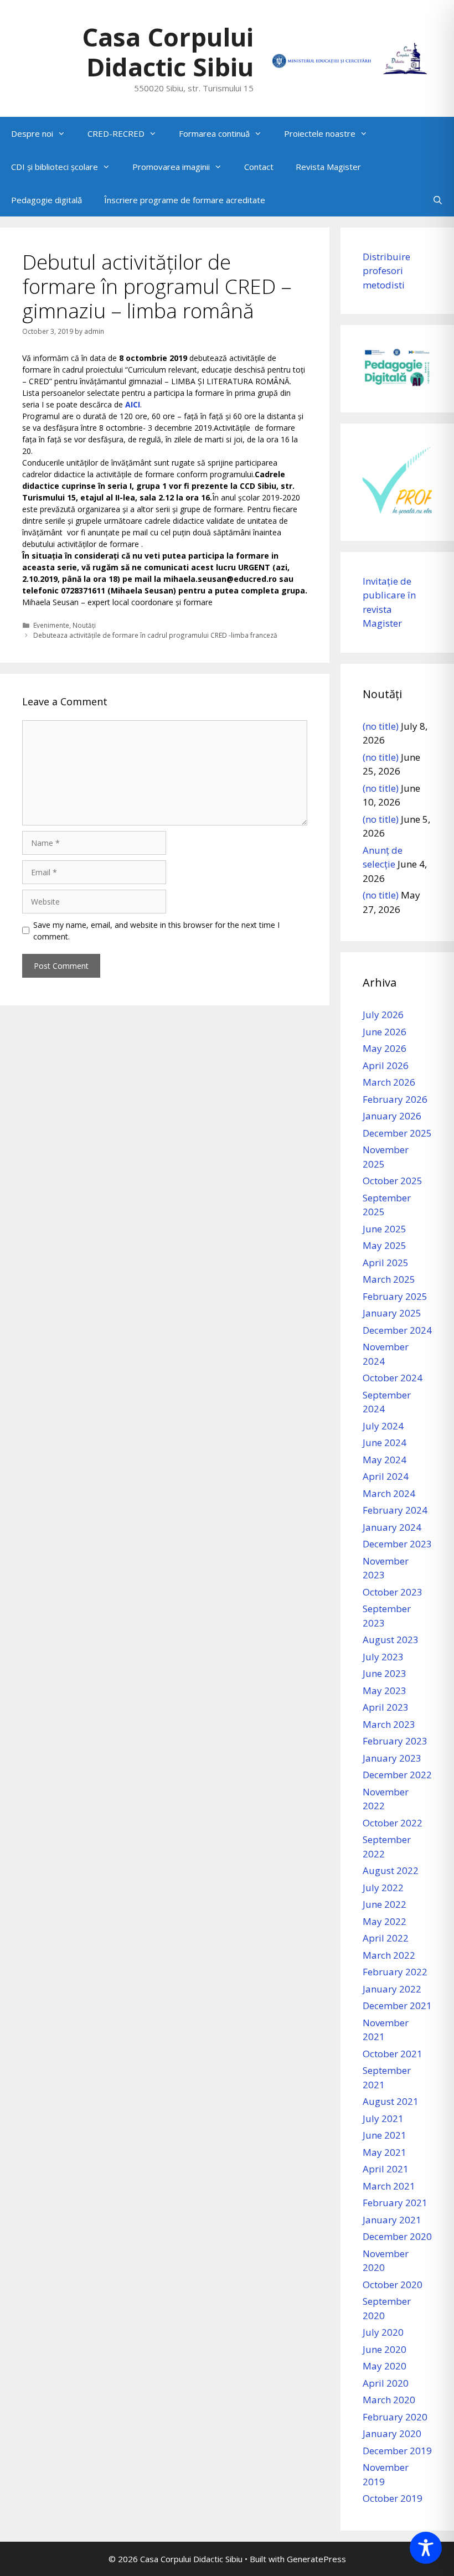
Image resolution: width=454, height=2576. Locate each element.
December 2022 (397, 1775)
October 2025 (393, 1181)
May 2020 (385, 2366)
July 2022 (383, 1888)
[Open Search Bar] (438, 200)
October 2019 (393, 2498)
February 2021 (395, 2203)
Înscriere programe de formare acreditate (185, 200)
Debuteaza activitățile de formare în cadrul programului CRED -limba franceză (155, 635)
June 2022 (385, 1904)
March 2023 (389, 1724)
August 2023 (391, 1640)
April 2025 (386, 1263)
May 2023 (385, 1690)
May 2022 (385, 1921)
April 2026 (386, 1065)
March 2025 (389, 1279)
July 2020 (383, 2332)
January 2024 (392, 1527)
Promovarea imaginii (171, 167)
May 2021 (385, 2152)
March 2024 (389, 1493)
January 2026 (392, 1116)
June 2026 (385, 1032)
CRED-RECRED (116, 133)
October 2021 (393, 2054)
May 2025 (385, 1245)
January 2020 (392, 2433)
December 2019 (397, 2451)
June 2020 (385, 2349)
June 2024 (385, 1442)
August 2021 (391, 2101)
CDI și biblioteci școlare (55, 167)
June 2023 (385, 1673)
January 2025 (392, 1313)
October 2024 (393, 1378)
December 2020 (397, 2236)
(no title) (381, 726)
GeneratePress (316, 2559)
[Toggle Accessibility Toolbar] (426, 2548)
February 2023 (395, 1741)
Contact (259, 167)
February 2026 (395, 1099)
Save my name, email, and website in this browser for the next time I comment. (156, 931)
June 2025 (385, 1229)
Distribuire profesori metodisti (386, 271)
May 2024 (385, 1460)
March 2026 (389, 1082)
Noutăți (84, 625)
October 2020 (393, 2285)
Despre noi (32, 133)
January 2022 (392, 1989)
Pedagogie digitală (47, 200)
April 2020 (386, 2383)
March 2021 (389, 2186)
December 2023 (397, 1544)
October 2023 (393, 1592)
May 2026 (385, 1048)
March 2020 (389, 2400)
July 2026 (383, 1015)
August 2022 (391, 1870)
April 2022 (386, 1938)
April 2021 (386, 2169)
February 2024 (395, 1510)
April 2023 (386, 1707)
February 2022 (395, 1972)
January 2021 (392, 2220)
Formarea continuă (214, 133)
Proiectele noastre (320, 133)
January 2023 (392, 1758)
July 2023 (383, 1657)
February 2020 (395, 2417)
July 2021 (383, 2118)
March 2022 (389, 1955)
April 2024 (386, 1476)
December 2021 (397, 2005)
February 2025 (395, 1296)
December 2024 (397, 1330)
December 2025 (397, 1133)
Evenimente (51, 625)
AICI (133, 404)
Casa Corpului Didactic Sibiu (168, 52)
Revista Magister (328, 167)
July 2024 (383, 1426)
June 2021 (385, 2135)
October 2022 (393, 1823)
